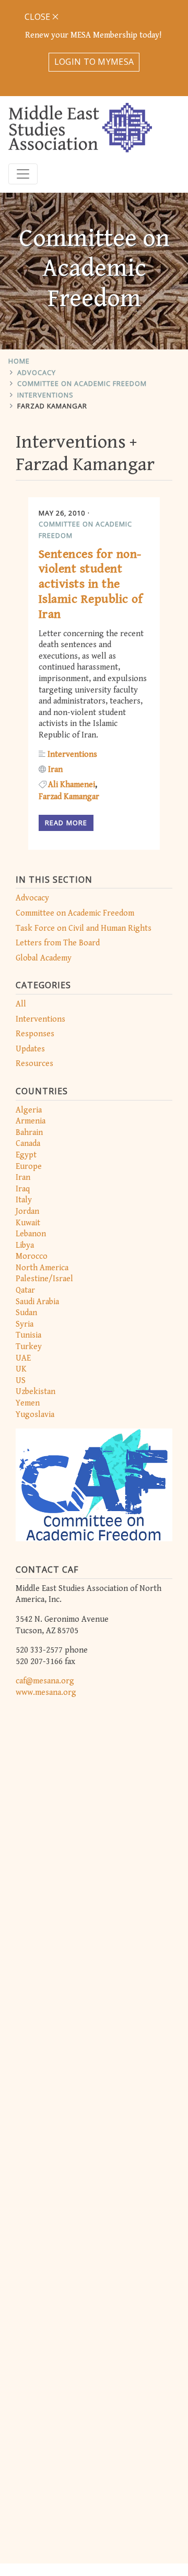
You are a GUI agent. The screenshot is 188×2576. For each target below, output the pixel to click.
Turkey (29, 1347)
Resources (34, 1064)
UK (21, 1369)
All (21, 1004)
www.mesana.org (46, 1693)
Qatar (25, 1290)
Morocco (32, 1256)
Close (38, 17)
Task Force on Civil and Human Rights (84, 928)
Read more (66, 823)
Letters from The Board (58, 943)
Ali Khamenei (72, 785)
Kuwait (28, 1223)
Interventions (45, 395)
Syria (25, 1324)
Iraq (23, 1189)
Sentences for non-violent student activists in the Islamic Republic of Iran (91, 584)
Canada (28, 1144)
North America (42, 1268)
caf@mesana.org (45, 1681)
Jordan (27, 1211)
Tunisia (28, 1335)
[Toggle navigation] (23, 174)
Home (19, 361)
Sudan (26, 1313)
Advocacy (37, 372)
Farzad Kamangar (52, 406)
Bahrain (29, 1133)
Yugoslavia (35, 1415)
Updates (30, 1049)
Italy (24, 1200)
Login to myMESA (94, 62)
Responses (35, 1034)
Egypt (26, 1155)
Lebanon (31, 1234)
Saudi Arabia (37, 1302)
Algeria (29, 1110)
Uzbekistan (36, 1392)
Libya (25, 1245)
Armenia (31, 1121)
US (21, 1381)
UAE (23, 1358)
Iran (23, 1178)
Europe (29, 1167)
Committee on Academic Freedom (82, 383)
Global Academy (44, 958)
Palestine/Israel (44, 1279)
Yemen (28, 1403)
